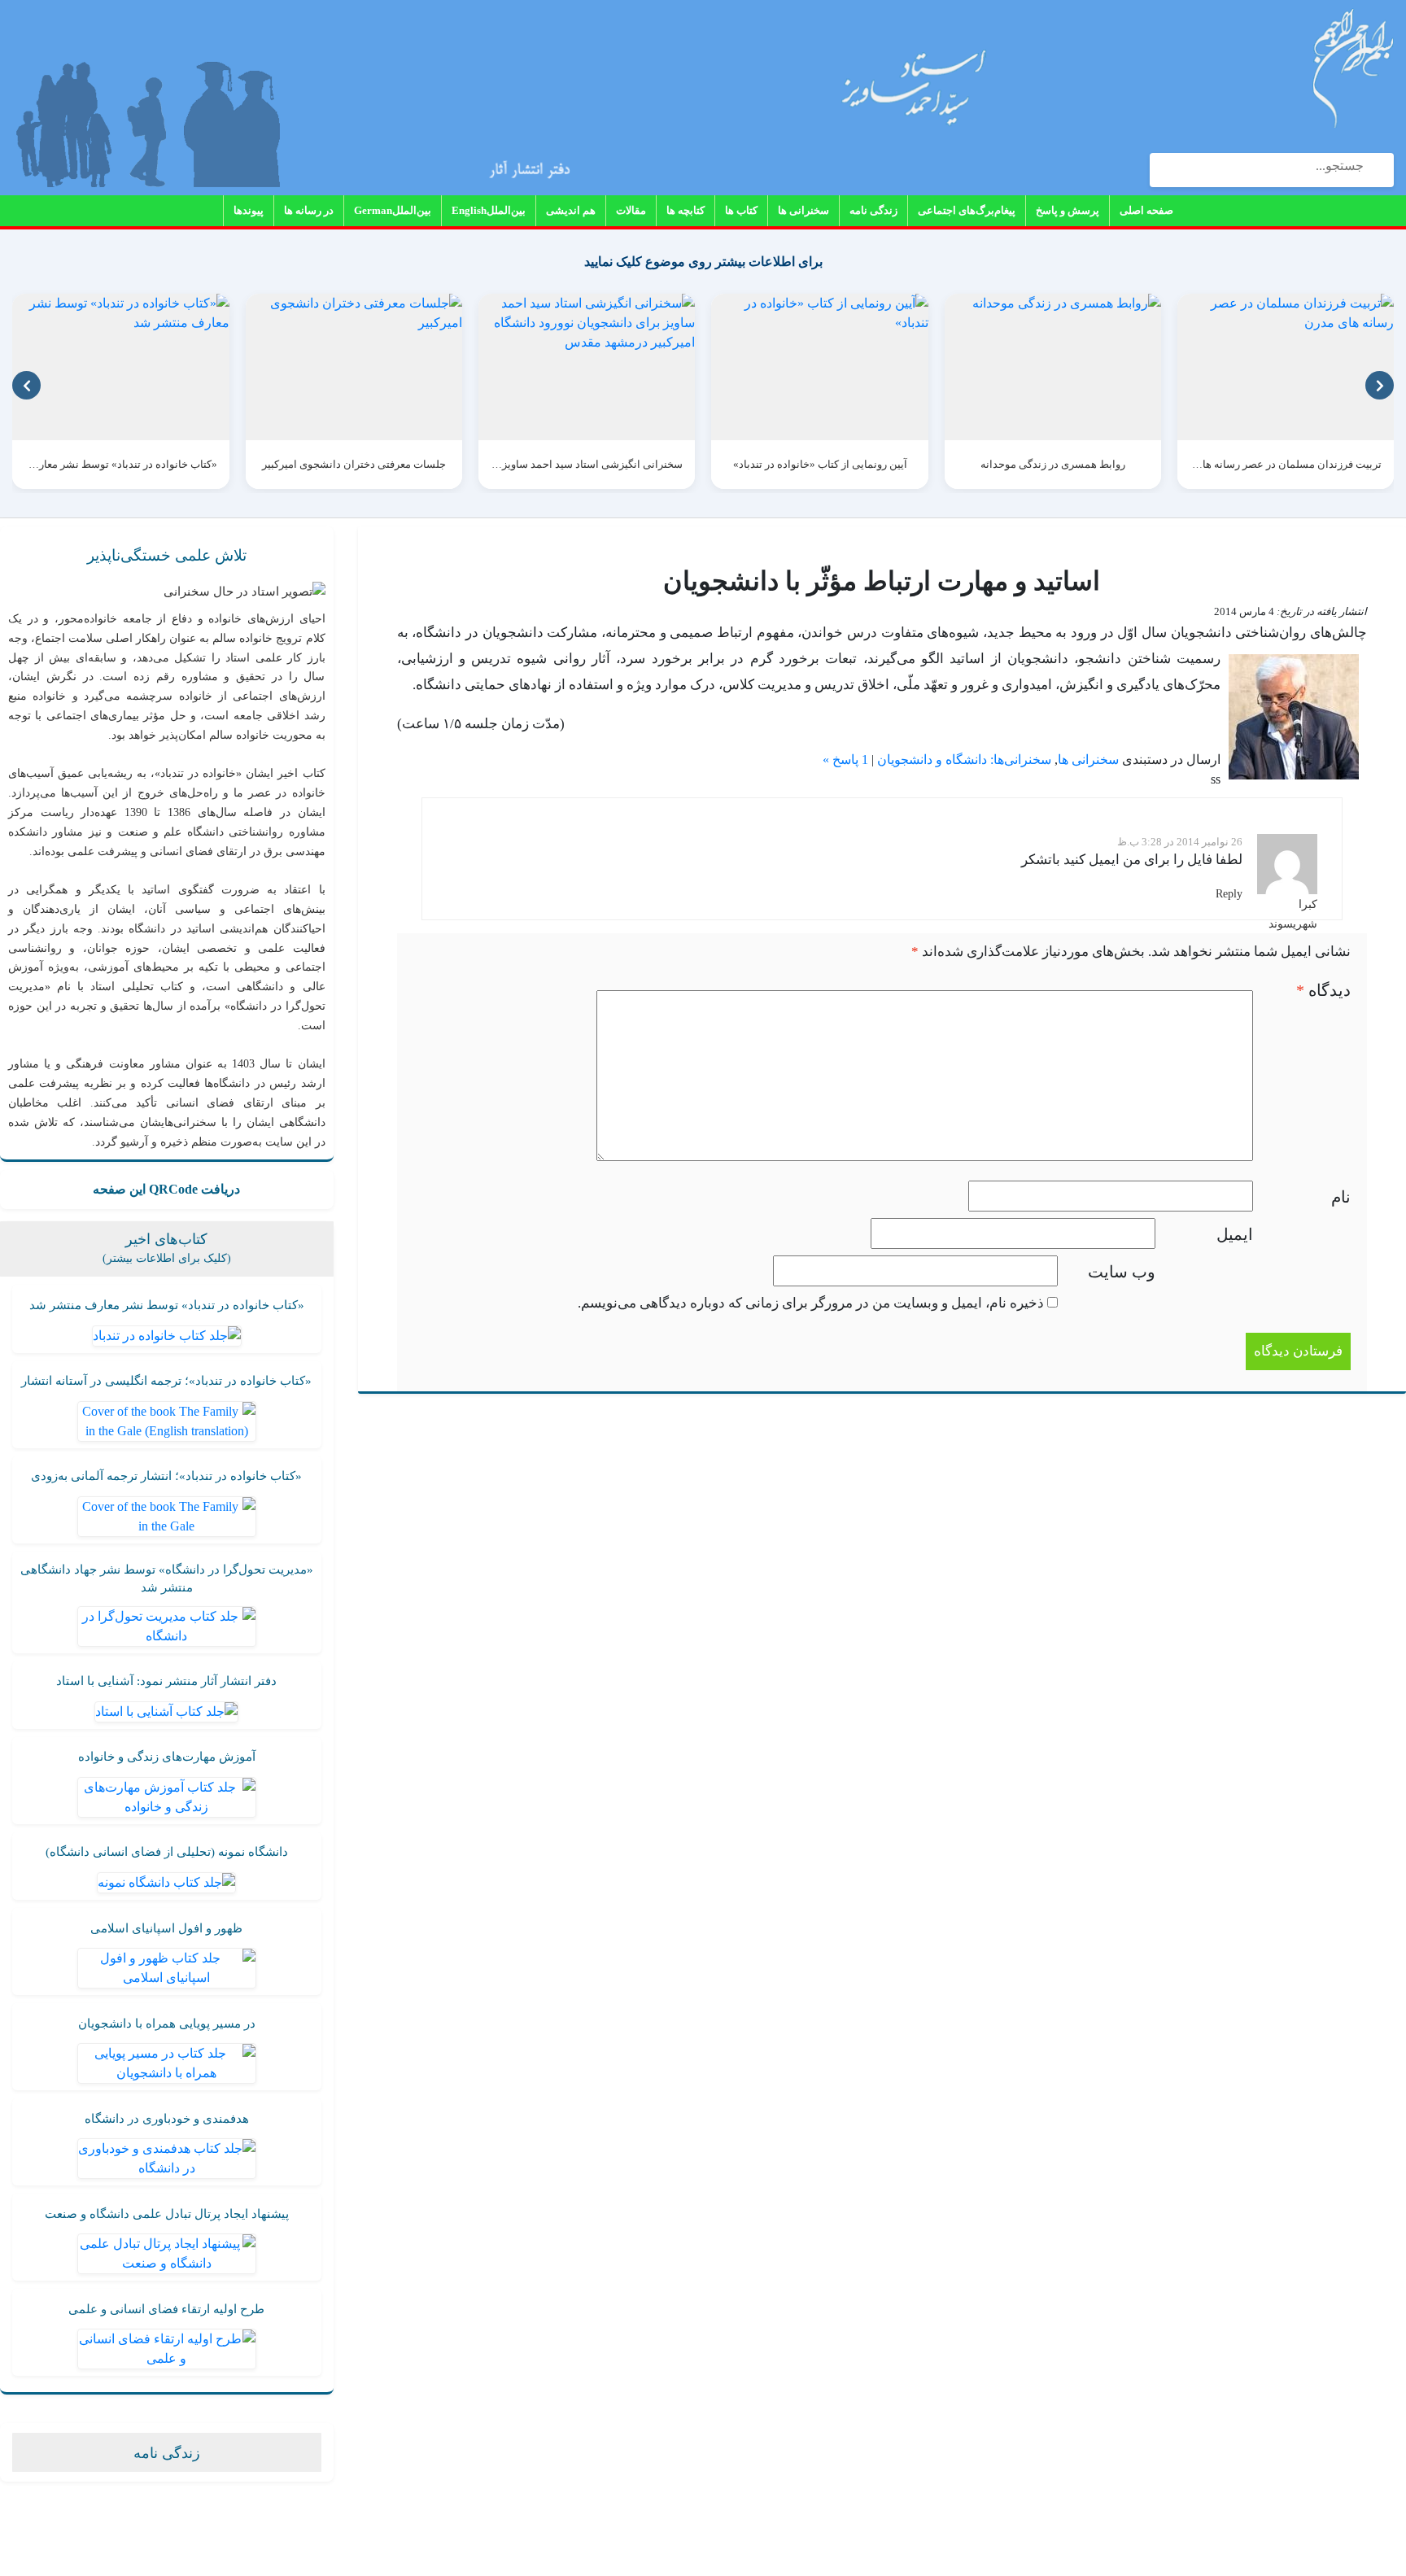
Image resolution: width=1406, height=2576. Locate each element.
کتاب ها (741, 210)
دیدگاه (1323, 990)
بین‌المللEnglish (489, 210)
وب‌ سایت (1122, 1272)
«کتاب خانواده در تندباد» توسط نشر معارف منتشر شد (167, 1305)
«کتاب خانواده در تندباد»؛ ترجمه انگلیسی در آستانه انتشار (166, 1381)
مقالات (631, 210)
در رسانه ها (309, 210)
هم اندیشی (571, 210)
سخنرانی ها (803, 210)
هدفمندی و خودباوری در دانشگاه (167, 2119)
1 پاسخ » (845, 760)
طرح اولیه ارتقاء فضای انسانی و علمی (166, 2309)
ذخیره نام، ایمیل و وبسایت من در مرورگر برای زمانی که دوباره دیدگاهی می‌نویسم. (811, 1303)
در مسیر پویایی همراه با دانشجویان (167, 2024)
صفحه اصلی (1146, 210)
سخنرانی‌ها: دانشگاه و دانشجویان (964, 760)
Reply (1229, 894)
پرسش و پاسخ (1068, 210)
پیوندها (249, 210)
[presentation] (26, 385)
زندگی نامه (873, 210)
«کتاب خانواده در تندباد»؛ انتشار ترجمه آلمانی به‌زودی (166, 1476)
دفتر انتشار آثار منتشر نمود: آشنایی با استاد (166, 1681)
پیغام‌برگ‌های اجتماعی (967, 210)
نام (1341, 1197)
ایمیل (1235, 1234)
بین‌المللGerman (393, 210)
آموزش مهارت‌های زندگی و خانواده (167, 1757)
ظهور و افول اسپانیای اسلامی (166, 1928)
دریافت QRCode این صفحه (166, 1189)
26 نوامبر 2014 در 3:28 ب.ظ (1180, 842)
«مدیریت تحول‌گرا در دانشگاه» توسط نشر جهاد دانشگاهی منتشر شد (167, 1579)
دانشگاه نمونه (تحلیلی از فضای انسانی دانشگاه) (167, 1852)
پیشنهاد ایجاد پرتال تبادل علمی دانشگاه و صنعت (167, 2214)
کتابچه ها (686, 210)
